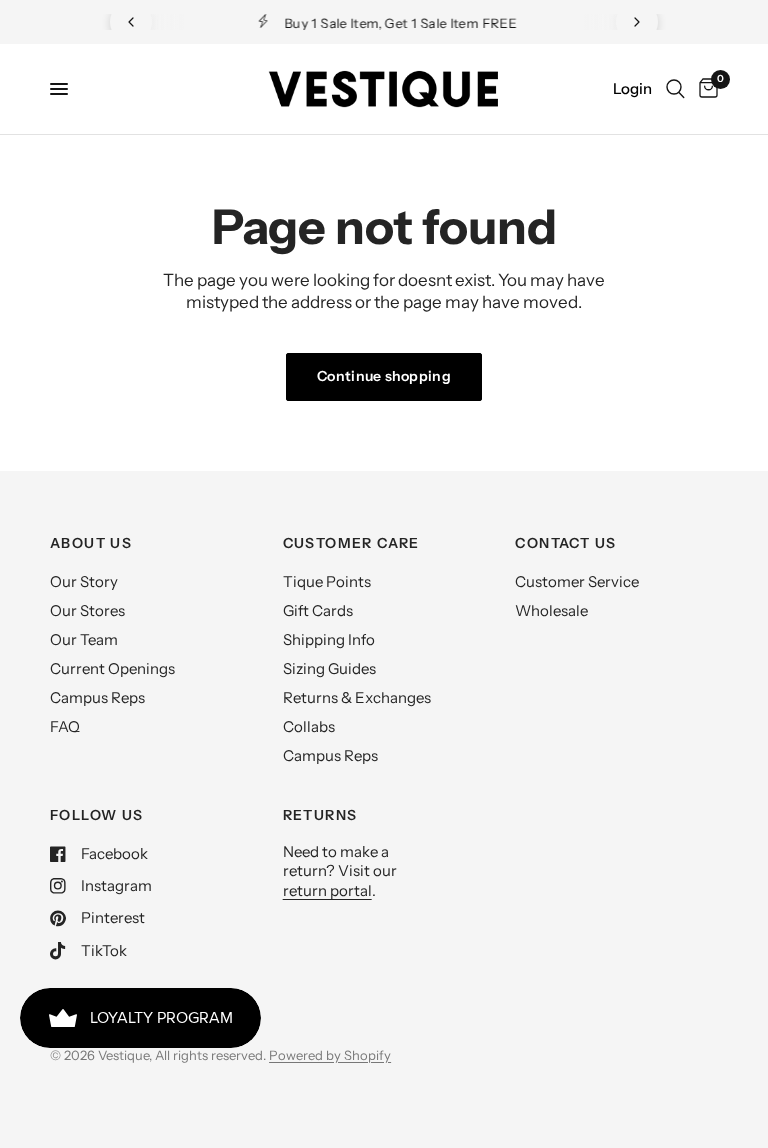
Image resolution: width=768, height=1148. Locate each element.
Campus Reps (97, 697)
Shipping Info (329, 639)
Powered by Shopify (330, 1055)
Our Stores (87, 610)
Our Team (84, 639)
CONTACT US (565, 543)
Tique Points (327, 581)
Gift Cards (318, 610)
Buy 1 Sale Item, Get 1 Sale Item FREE (400, 23)
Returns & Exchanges (357, 697)
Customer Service (577, 581)
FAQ (65, 726)
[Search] (675, 89)
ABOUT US (91, 543)
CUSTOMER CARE (351, 543)
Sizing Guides (329, 668)
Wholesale (551, 610)
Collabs (309, 726)
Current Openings (112, 668)
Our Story (84, 581)
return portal (327, 890)
